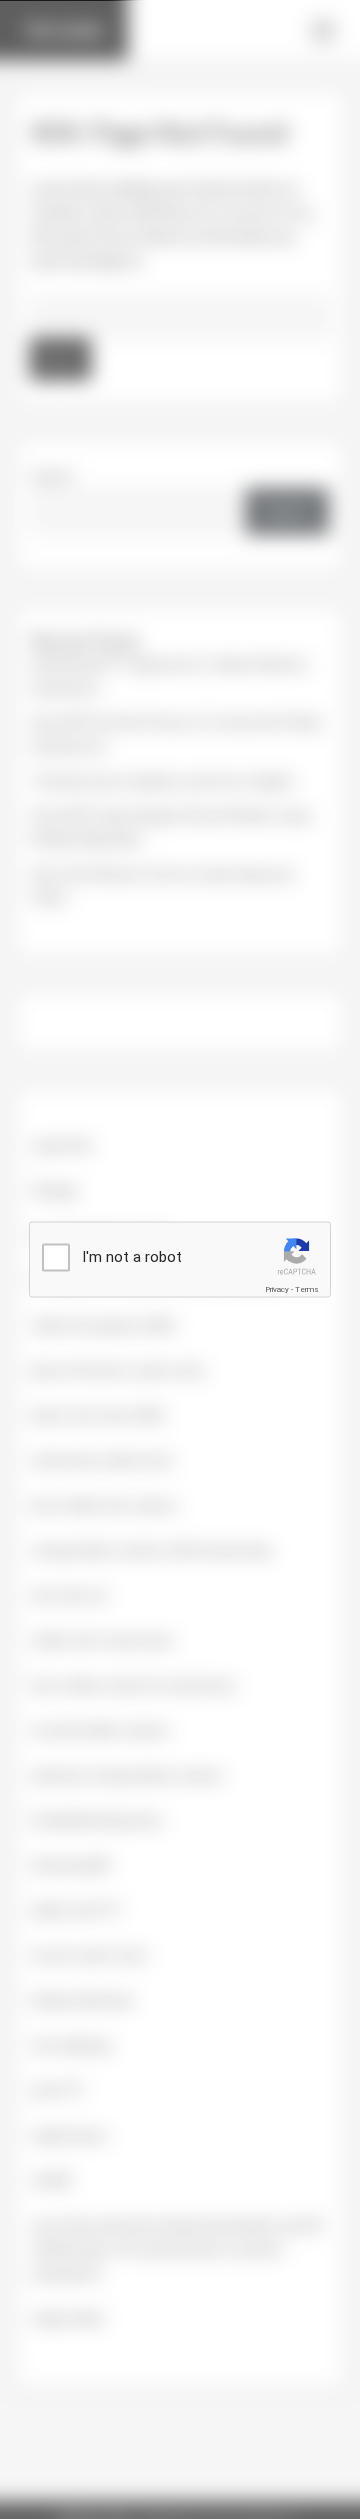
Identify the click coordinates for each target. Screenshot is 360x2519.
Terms (307, 1289)
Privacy (277, 1289)
